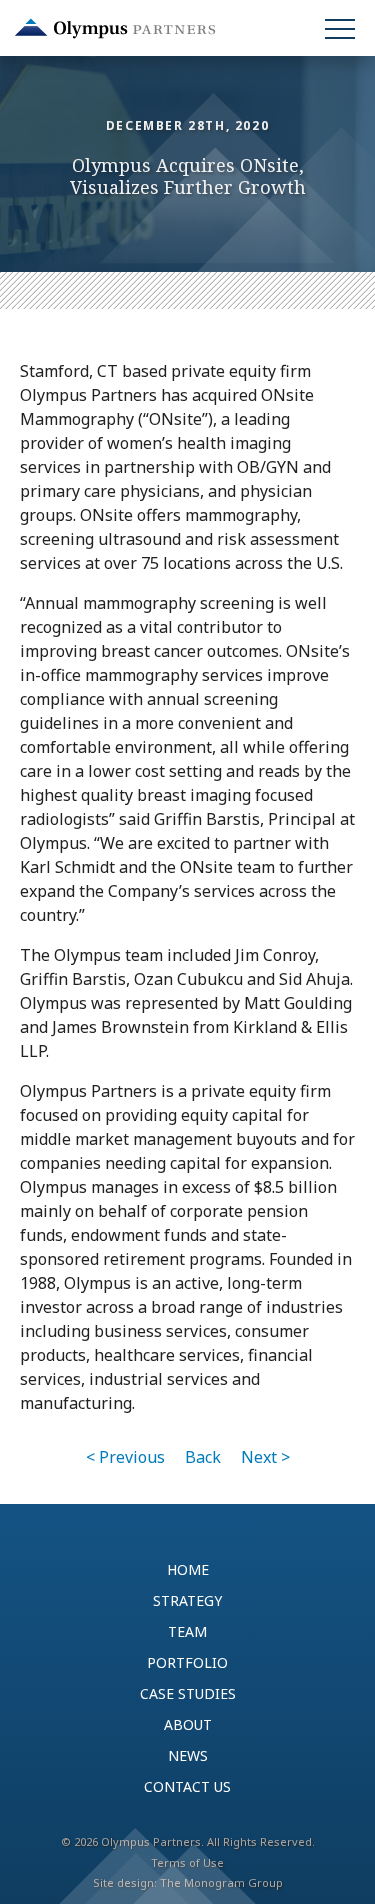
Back (203, 1457)
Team (187, 1631)
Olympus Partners (115, 28)
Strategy (187, 1600)
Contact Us (187, 1786)
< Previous (125, 1457)
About (188, 1724)
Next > (265, 1457)
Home (188, 1569)
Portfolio (187, 1662)
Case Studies (188, 1693)
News (188, 1755)
